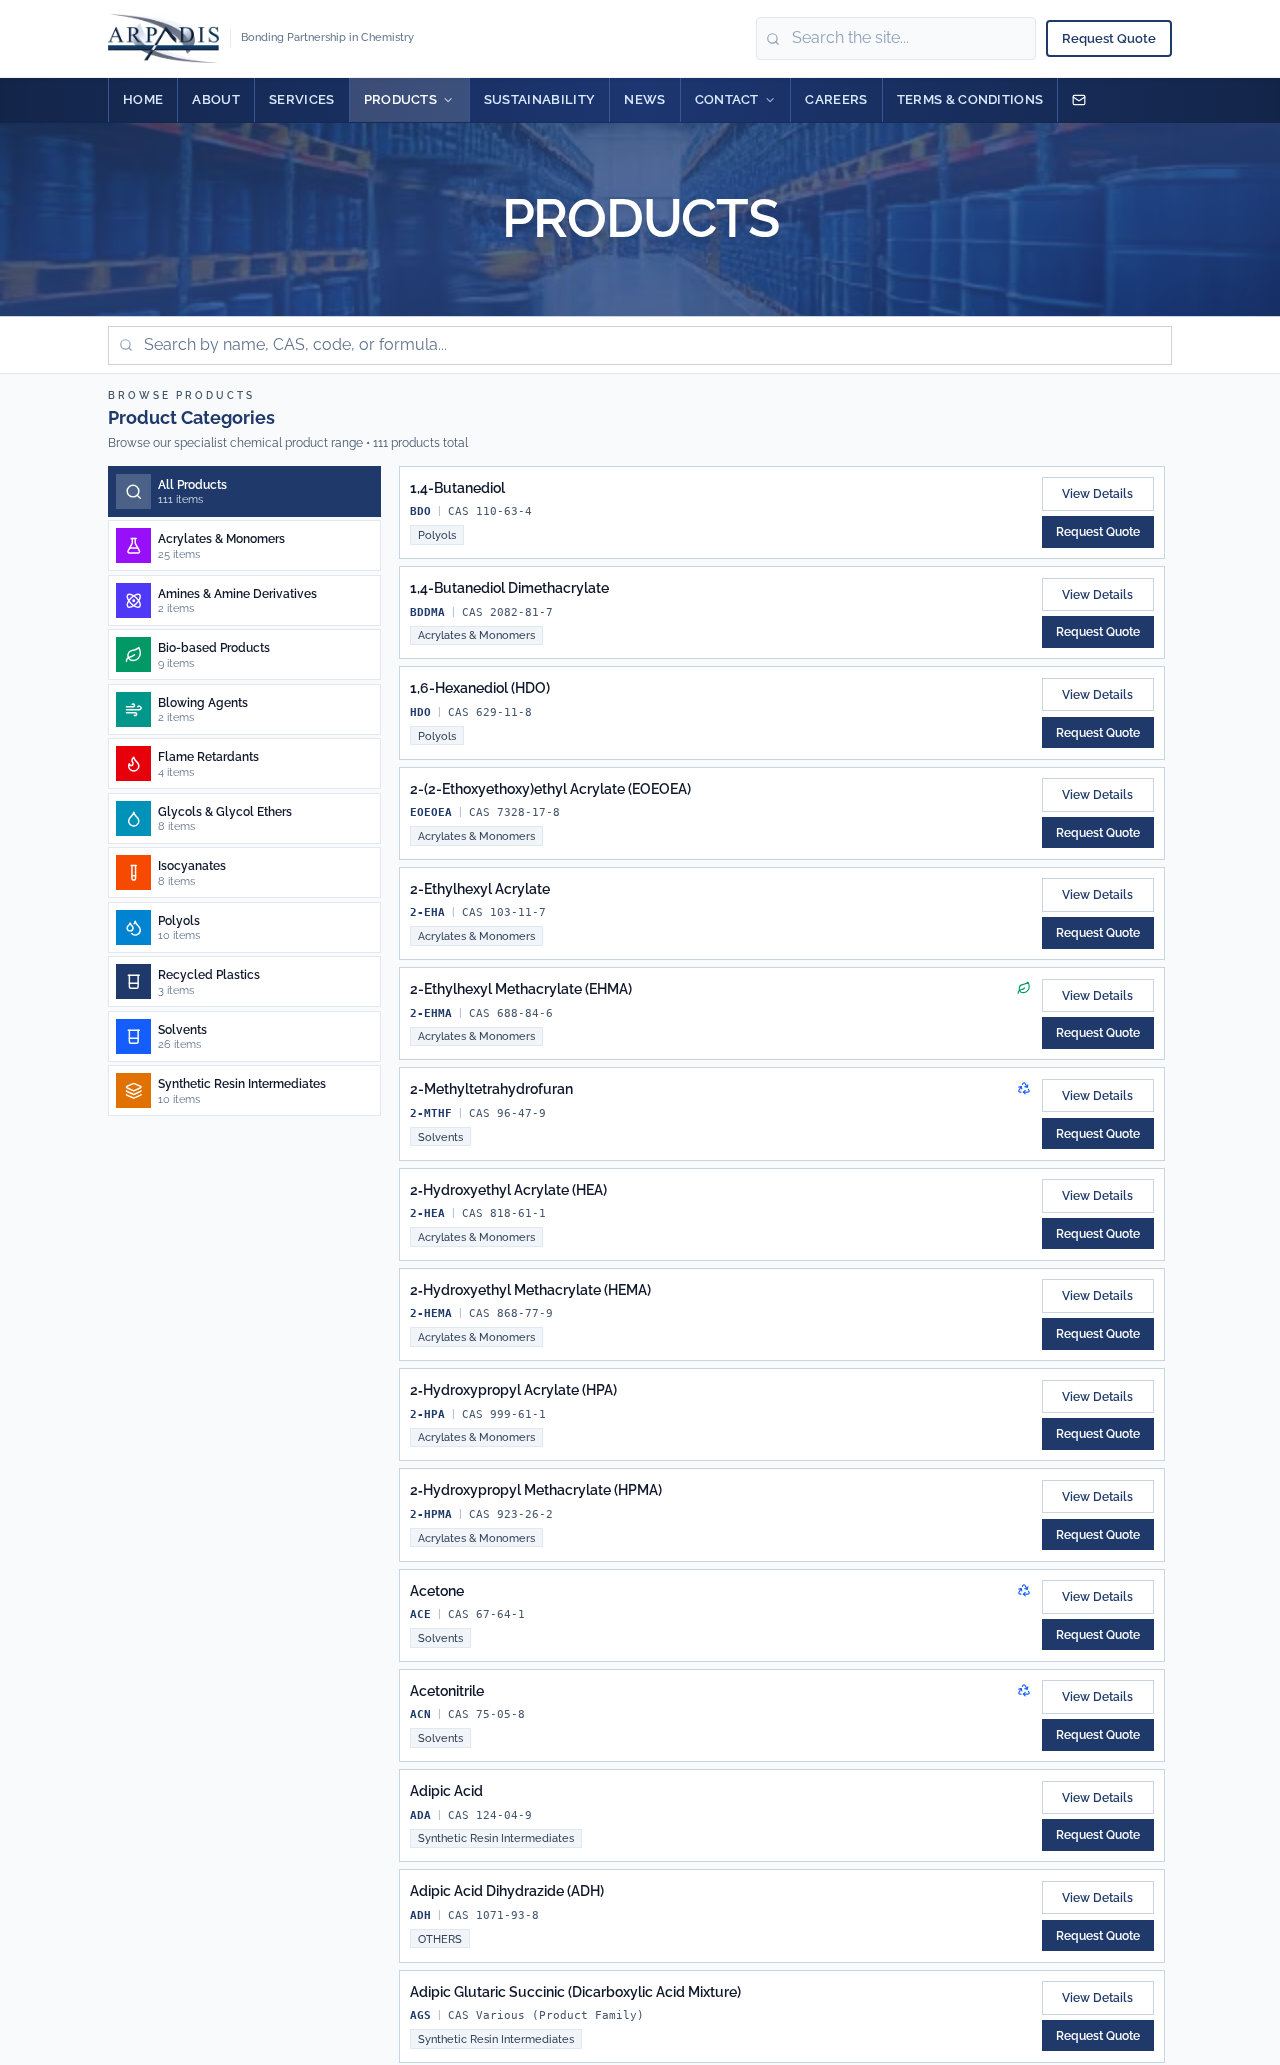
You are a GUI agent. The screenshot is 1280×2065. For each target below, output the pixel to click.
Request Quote (1109, 38)
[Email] (1079, 100)
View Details (1097, 493)
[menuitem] (143, 100)
